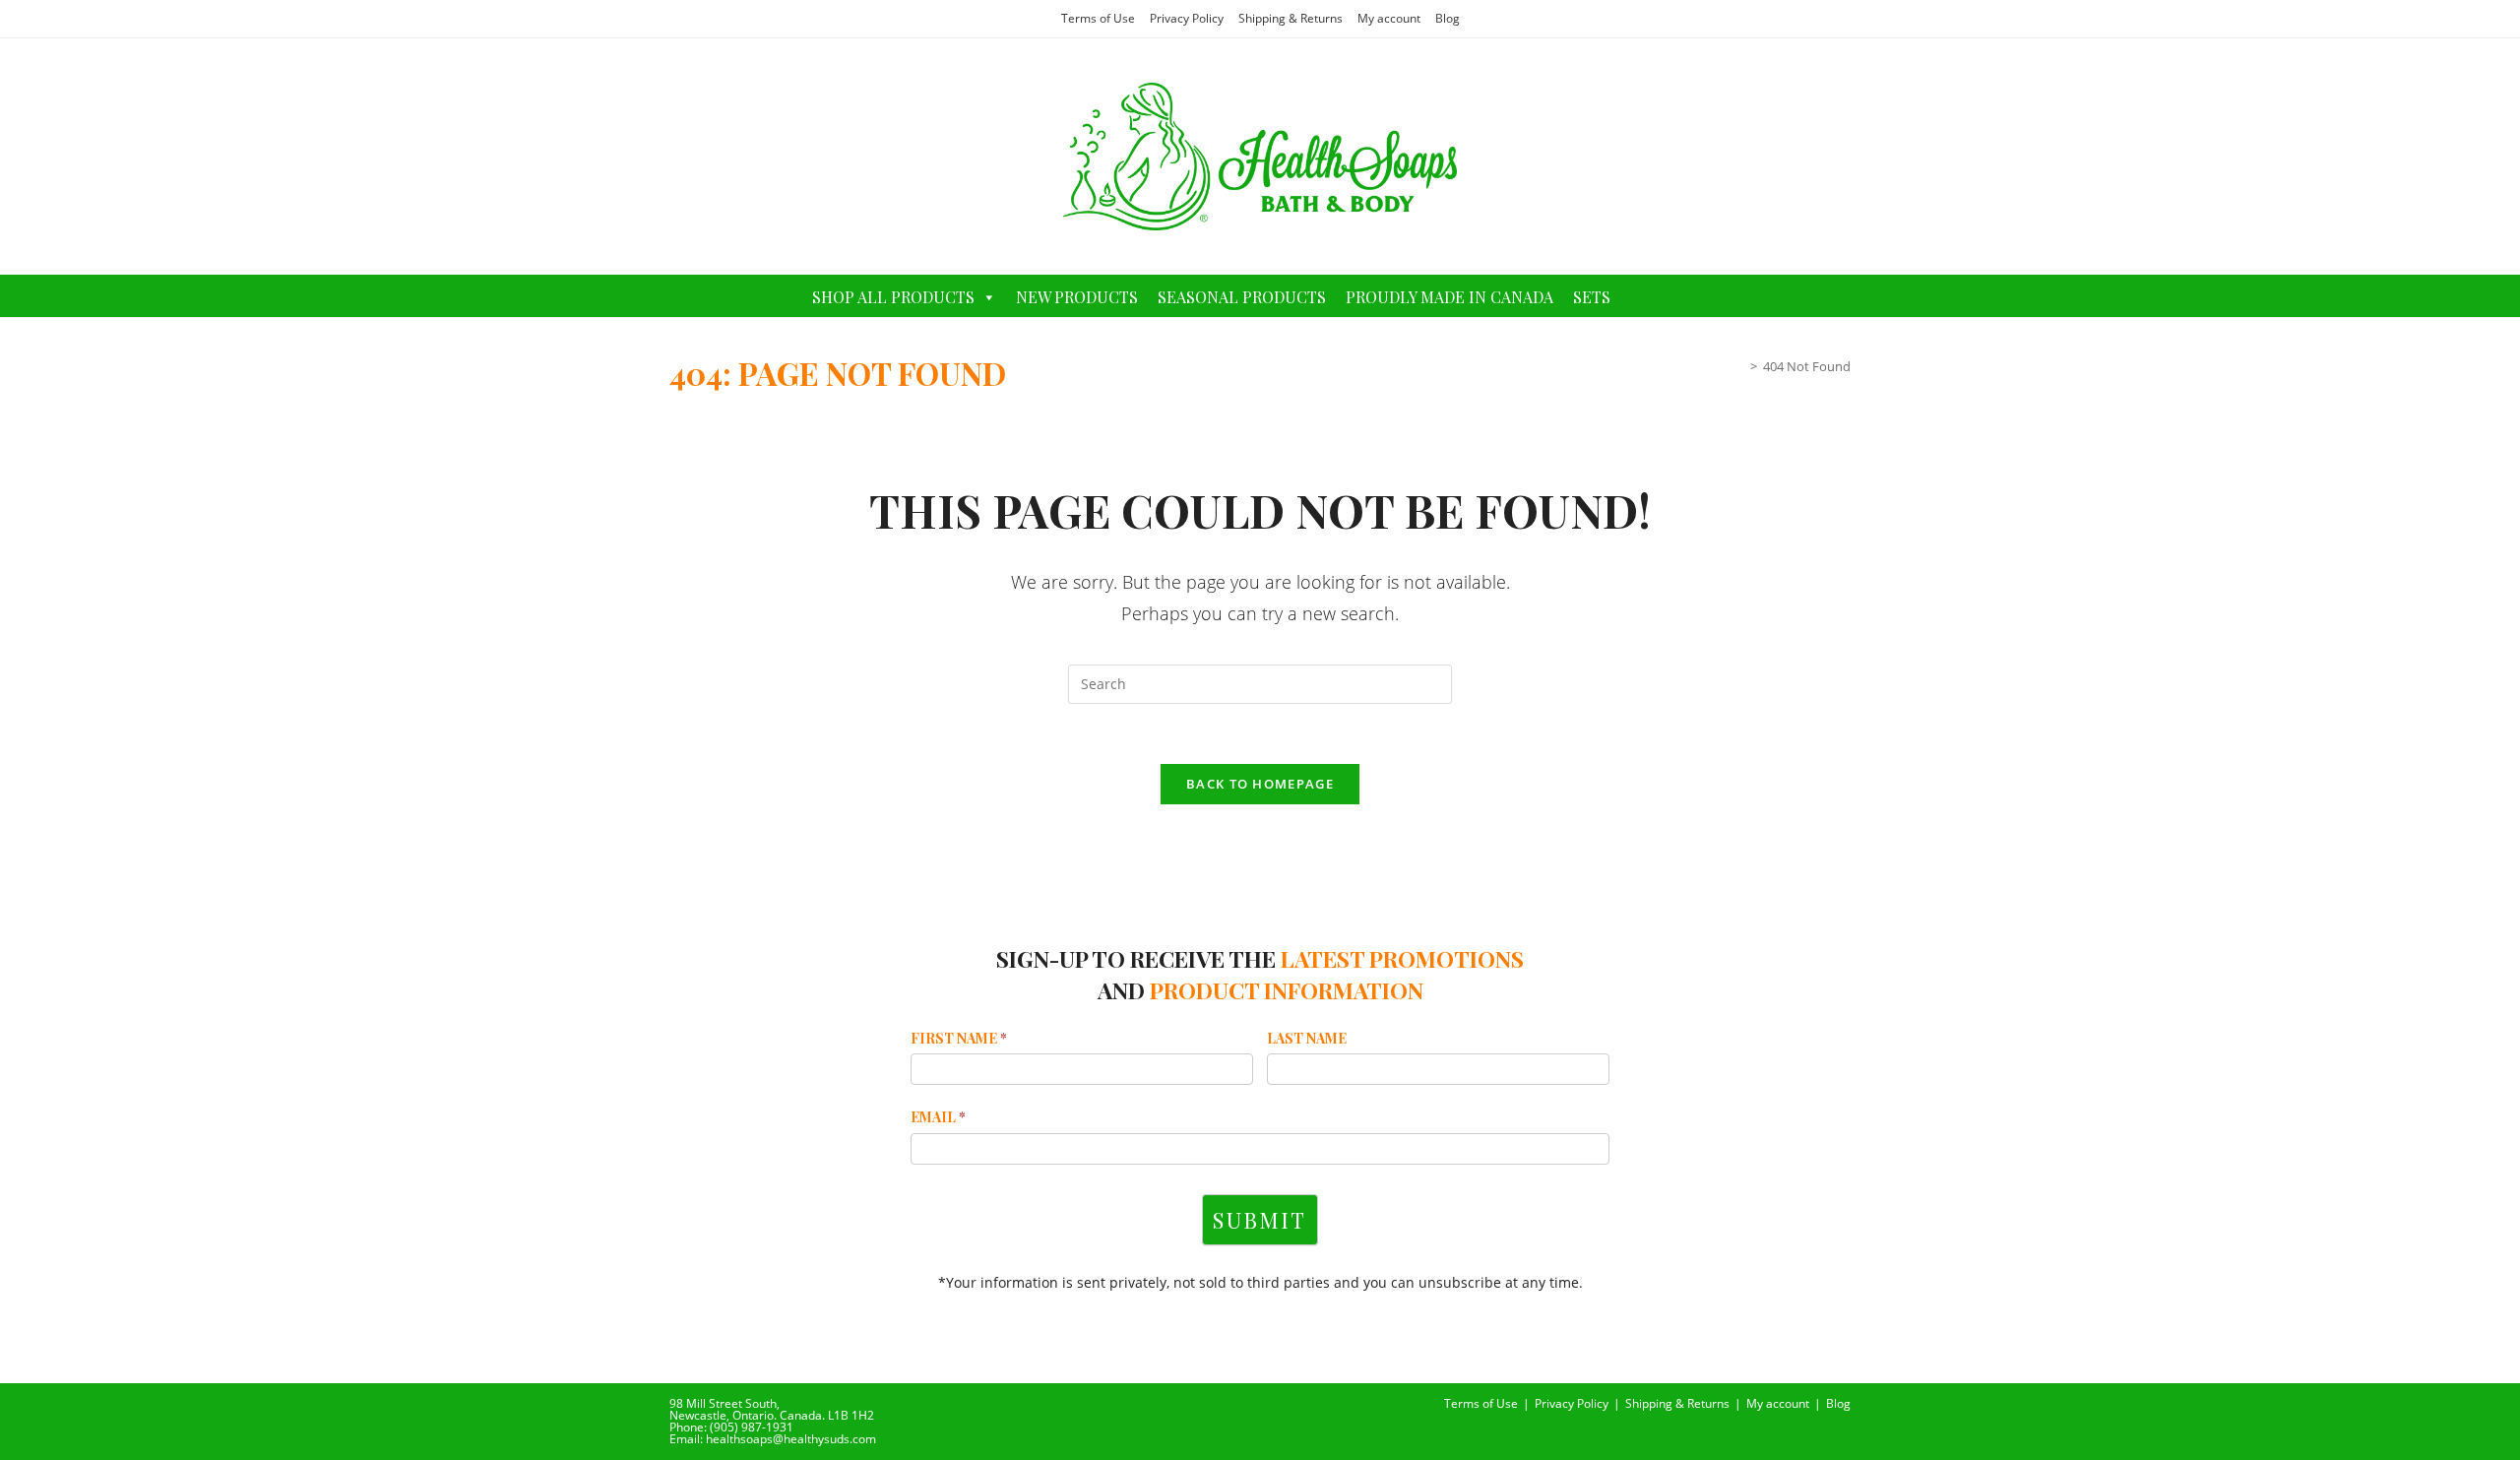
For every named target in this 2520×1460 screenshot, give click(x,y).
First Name (959, 1038)
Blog (1448, 18)
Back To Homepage (1260, 784)
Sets (1592, 297)
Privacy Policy (1187, 18)
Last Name (1307, 1038)
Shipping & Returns (1291, 18)
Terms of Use (1098, 18)
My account (1389, 18)
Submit (1260, 1220)
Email (938, 1117)
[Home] (1739, 366)
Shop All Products (893, 297)
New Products (1077, 297)
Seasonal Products (1242, 297)
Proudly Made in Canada (1449, 297)
